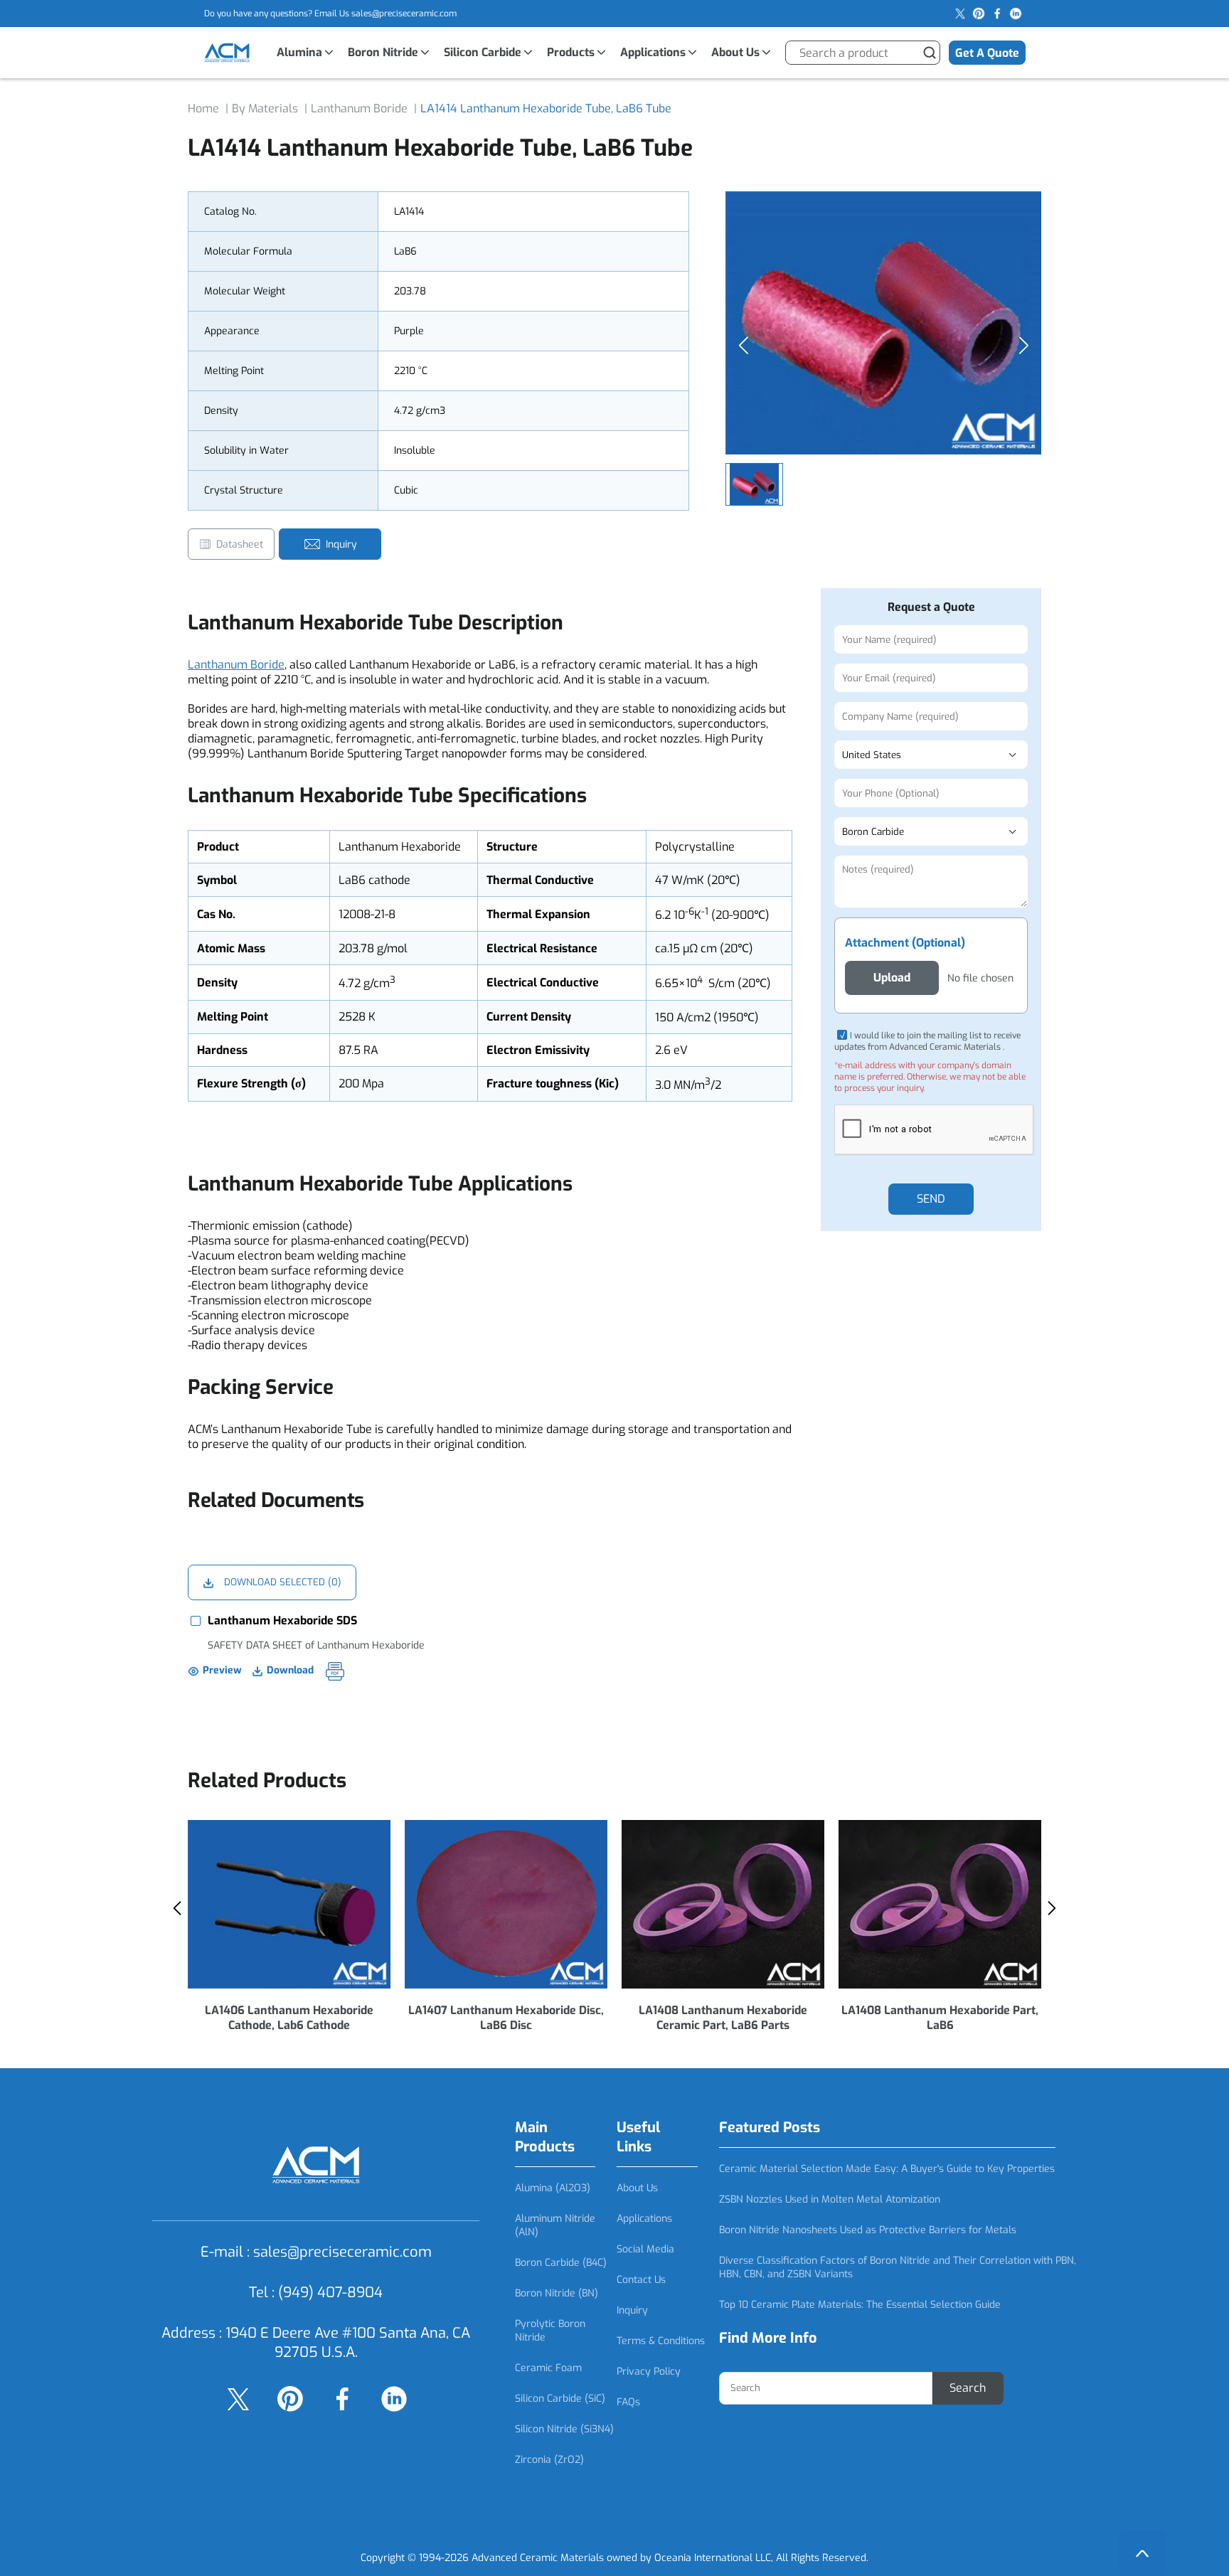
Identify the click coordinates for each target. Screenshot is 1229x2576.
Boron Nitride (383, 52)
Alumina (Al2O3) (553, 2188)
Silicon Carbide (483, 52)
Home (203, 108)
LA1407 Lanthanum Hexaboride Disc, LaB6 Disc (506, 2018)
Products (571, 52)
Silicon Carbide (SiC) (560, 2399)
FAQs (628, 2402)
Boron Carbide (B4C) (561, 2263)
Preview (222, 1670)
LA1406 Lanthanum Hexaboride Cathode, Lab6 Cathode (289, 2018)
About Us (735, 52)
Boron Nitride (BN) (557, 2293)
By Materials (265, 108)
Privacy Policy (649, 2372)
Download (290, 1670)
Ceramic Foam (548, 2368)
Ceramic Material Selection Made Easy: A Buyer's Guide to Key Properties (887, 2169)
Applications (653, 52)
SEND (931, 1199)
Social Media (645, 2249)
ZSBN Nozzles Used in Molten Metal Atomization (830, 2199)
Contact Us (641, 2280)
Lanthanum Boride (359, 108)
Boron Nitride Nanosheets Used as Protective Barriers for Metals (868, 2230)
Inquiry (632, 2310)
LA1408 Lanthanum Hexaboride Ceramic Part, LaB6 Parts (723, 2018)
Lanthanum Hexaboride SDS (282, 1620)
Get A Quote (987, 53)
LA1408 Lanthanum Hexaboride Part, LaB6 (940, 2018)
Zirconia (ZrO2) (549, 2460)
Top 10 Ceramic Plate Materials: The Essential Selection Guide (860, 2305)
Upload (892, 978)
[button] (1023, 346)
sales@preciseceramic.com (404, 14)
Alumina (299, 52)
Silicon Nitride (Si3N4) (564, 2429)
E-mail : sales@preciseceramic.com (316, 2252)
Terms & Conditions (661, 2341)
